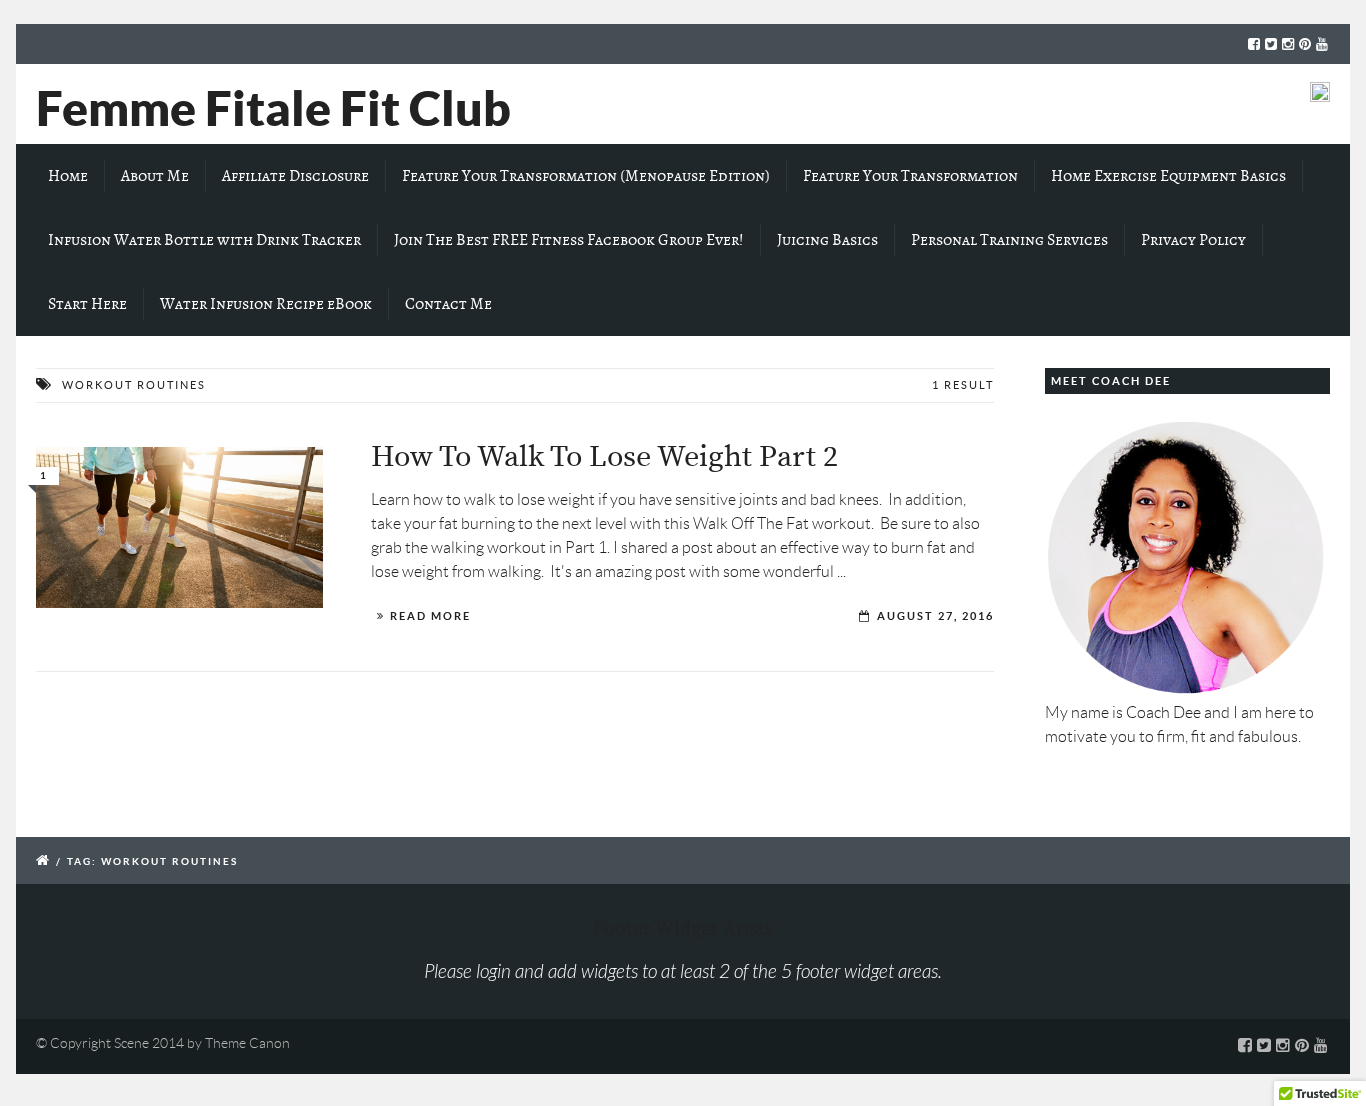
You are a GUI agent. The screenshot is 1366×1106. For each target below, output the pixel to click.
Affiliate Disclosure (295, 176)
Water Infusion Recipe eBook (266, 304)
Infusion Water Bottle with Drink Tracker (204, 240)
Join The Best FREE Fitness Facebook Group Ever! (569, 240)
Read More (430, 616)
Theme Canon (247, 1043)
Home (68, 176)
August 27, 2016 (935, 616)
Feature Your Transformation (910, 176)
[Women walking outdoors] (179, 528)
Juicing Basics (827, 240)
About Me (155, 176)
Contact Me (448, 304)
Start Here (87, 304)
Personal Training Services (1009, 240)
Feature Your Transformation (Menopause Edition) (586, 176)
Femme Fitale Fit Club (273, 108)
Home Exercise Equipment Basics (1168, 176)
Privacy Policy (1193, 240)
